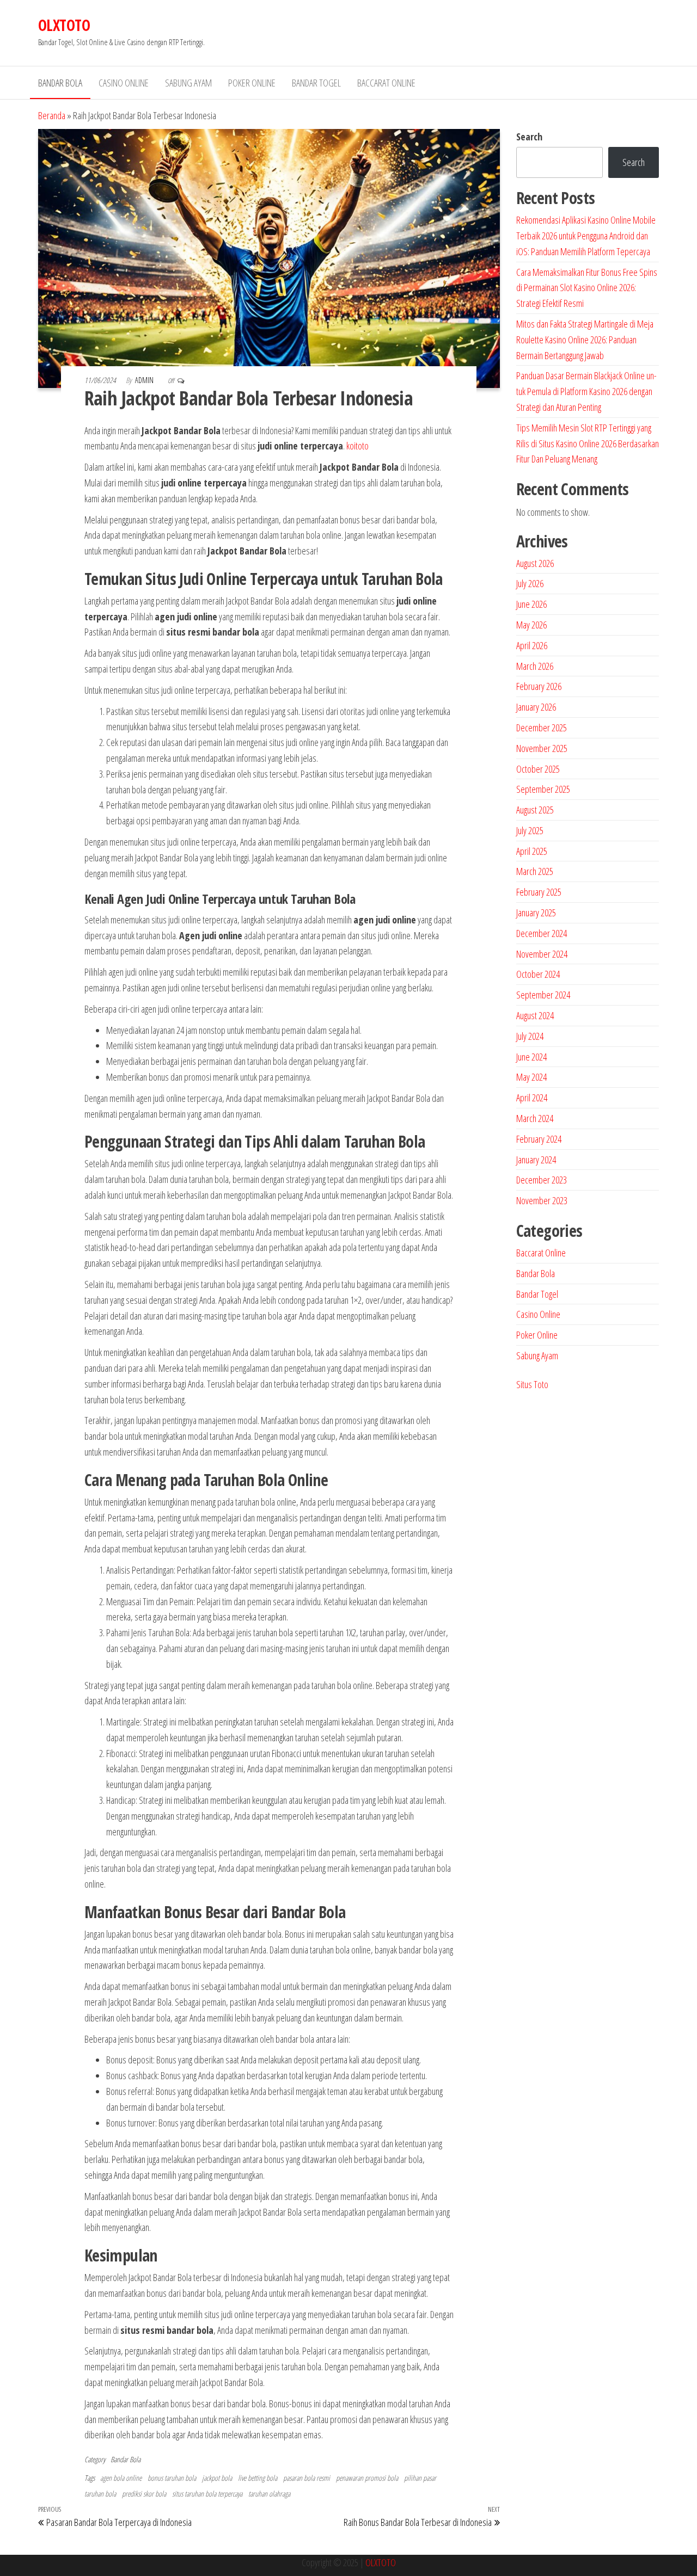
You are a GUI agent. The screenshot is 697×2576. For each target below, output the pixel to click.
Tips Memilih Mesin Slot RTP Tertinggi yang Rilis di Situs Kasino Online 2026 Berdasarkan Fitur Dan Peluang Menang (588, 443)
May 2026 (531, 625)
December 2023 (542, 1180)
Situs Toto (532, 1384)
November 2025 (542, 748)
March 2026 (535, 666)
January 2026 (536, 707)
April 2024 (532, 1098)
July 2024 (530, 1036)
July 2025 (530, 830)
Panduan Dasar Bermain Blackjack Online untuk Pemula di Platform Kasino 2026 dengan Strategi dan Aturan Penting (586, 391)
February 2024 (539, 1139)
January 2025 (536, 913)
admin (145, 380)
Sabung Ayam (188, 83)
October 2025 (538, 769)
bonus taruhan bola (172, 2478)
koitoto (357, 446)
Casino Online (124, 83)
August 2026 (535, 563)
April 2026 (532, 645)
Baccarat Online (386, 83)
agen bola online (121, 2478)
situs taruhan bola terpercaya (207, 2494)
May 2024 (531, 1077)
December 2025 (542, 728)
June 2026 (531, 604)
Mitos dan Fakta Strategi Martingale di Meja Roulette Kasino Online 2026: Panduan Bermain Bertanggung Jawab (585, 340)
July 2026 (530, 583)
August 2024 (535, 1015)
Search (529, 137)
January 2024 (536, 1160)
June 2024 (531, 1057)
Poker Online (252, 83)
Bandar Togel (316, 83)
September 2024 (543, 995)
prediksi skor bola (144, 2494)
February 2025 (539, 892)
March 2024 (535, 1118)
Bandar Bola (60, 83)
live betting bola (258, 2478)
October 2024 (538, 974)
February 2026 (539, 686)
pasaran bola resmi (307, 2478)
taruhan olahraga (269, 2494)
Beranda (52, 115)
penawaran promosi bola (367, 2478)
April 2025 (532, 851)
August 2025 (535, 810)
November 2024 (542, 954)
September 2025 (543, 789)
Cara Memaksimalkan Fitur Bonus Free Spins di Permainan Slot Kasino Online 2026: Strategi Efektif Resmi (587, 288)
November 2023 (542, 1200)
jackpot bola (217, 2478)
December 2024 (542, 933)
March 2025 (535, 871)
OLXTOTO (64, 25)
